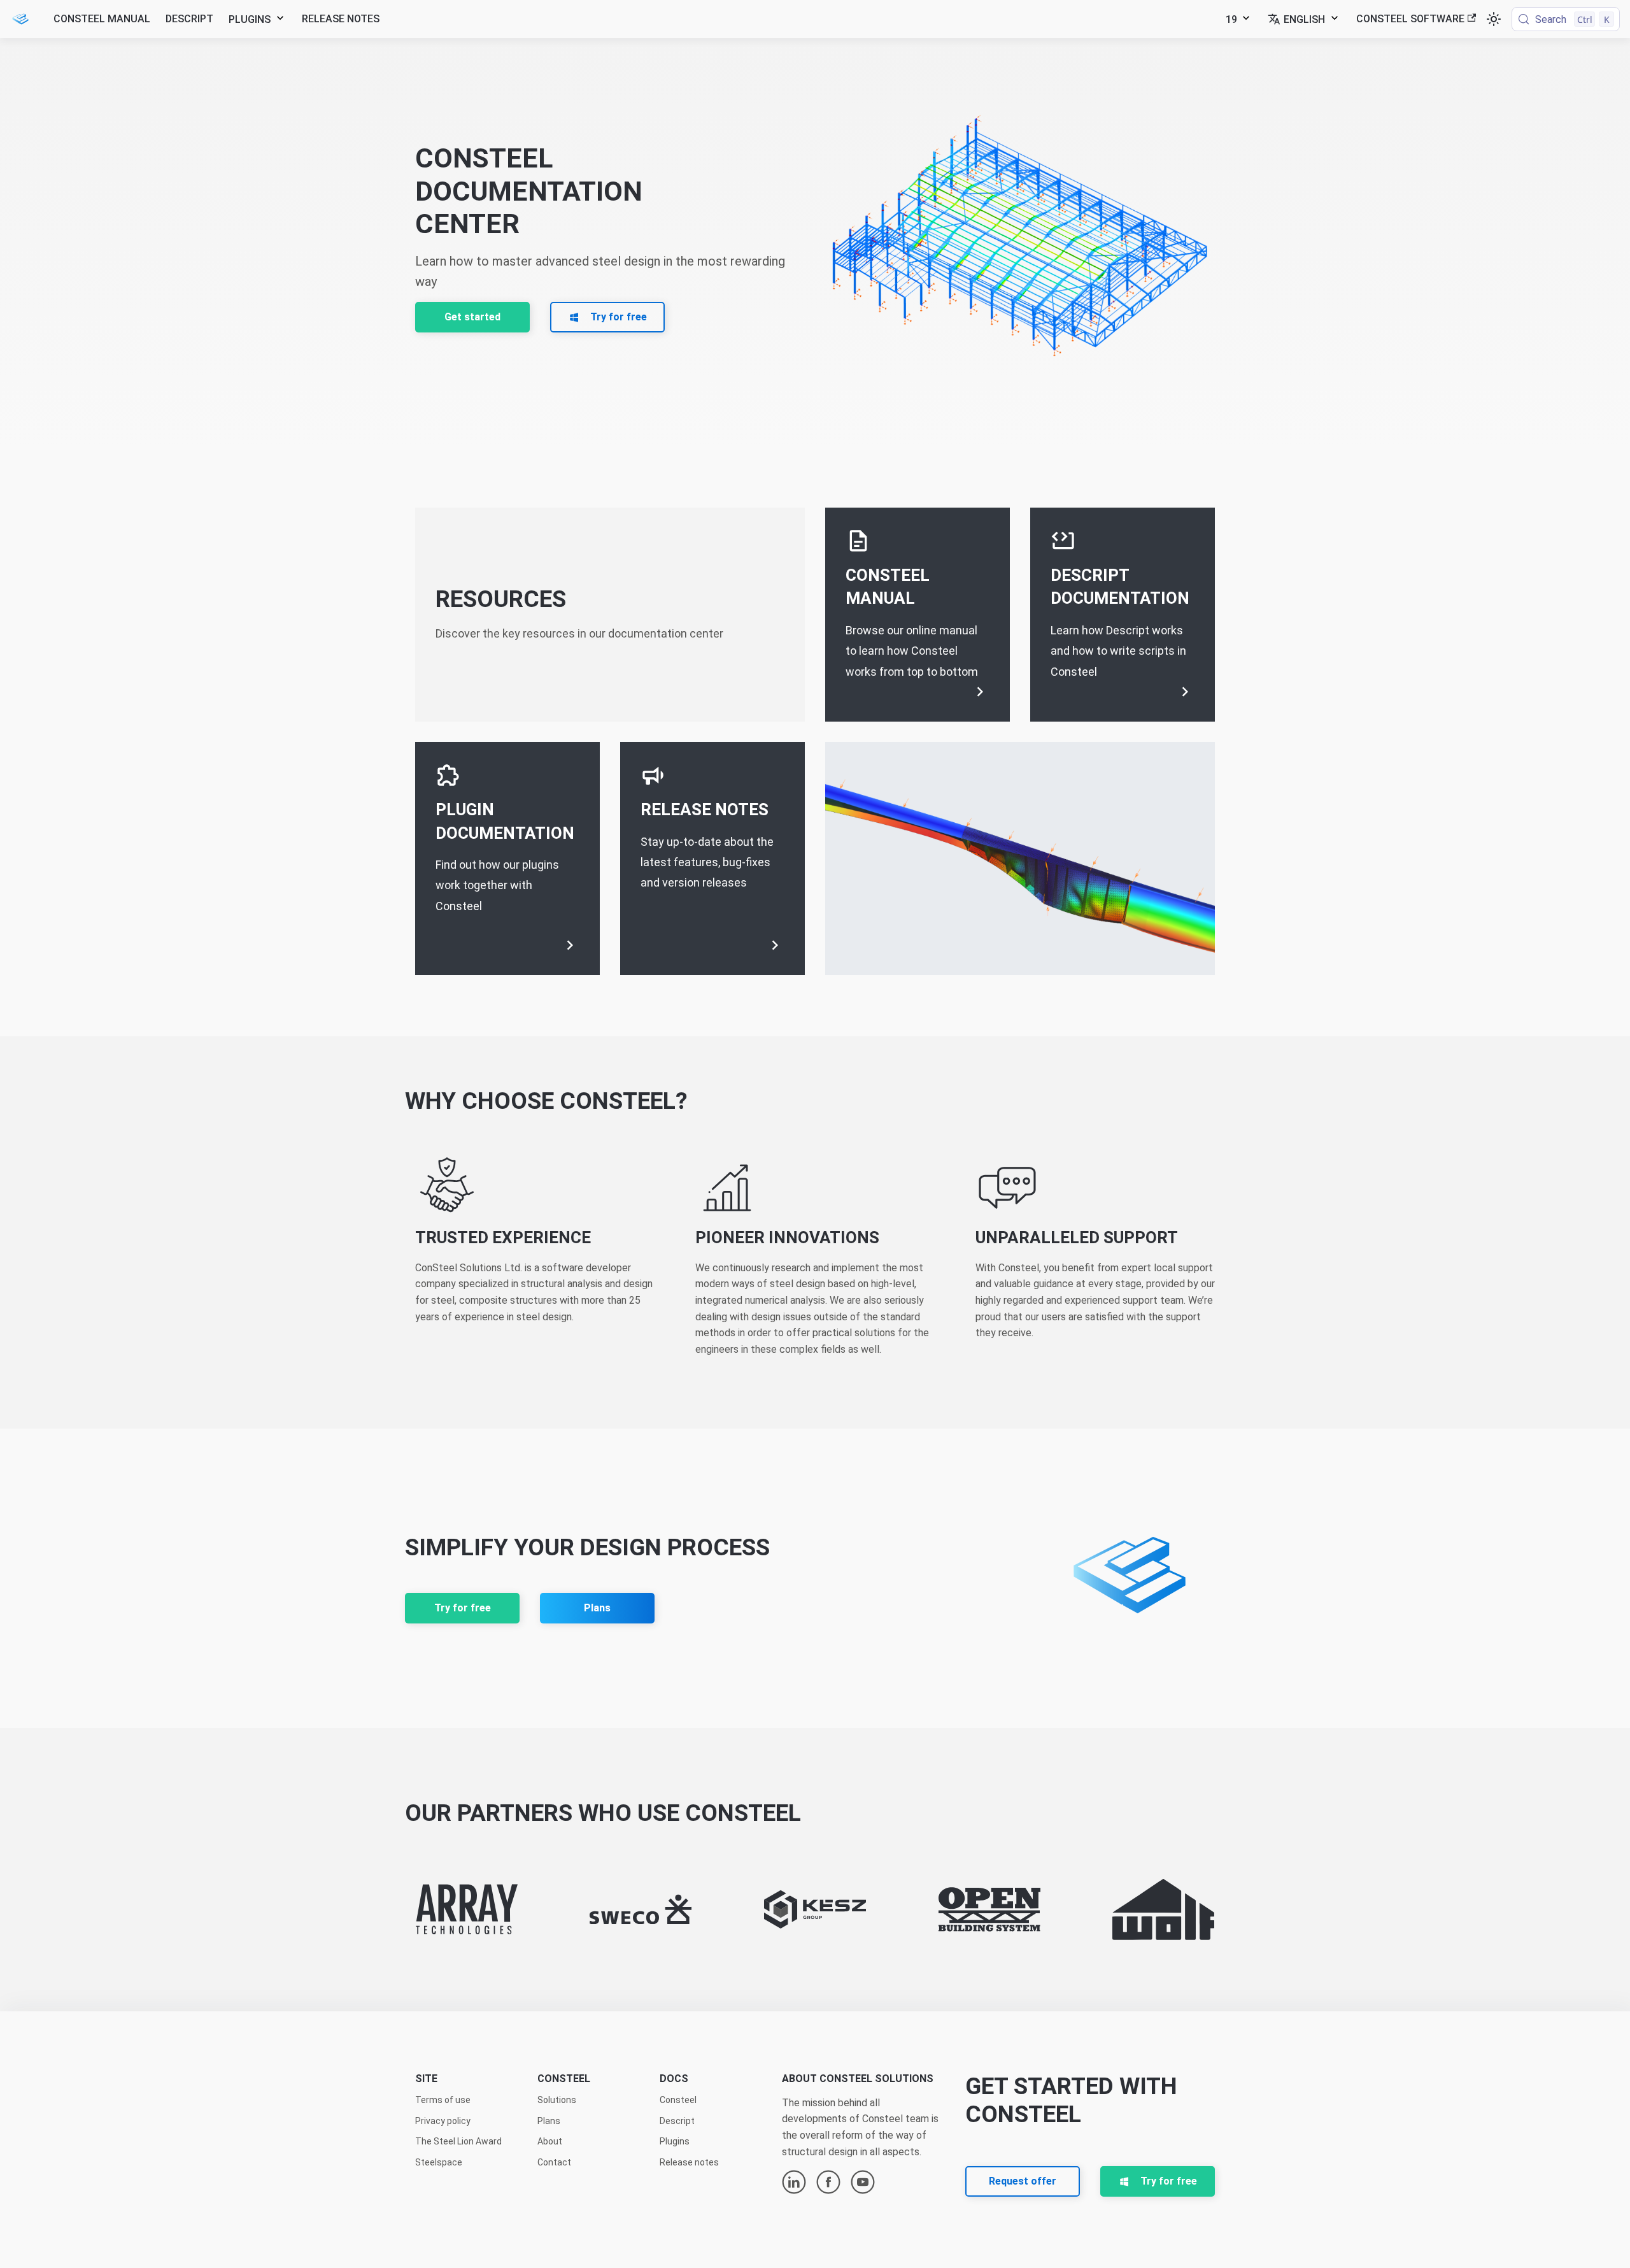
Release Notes (341, 19)
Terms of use (443, 2100)
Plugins (675, 2141)
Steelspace (439, 2162)
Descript (189, 19)
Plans (597, 1608)
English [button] (1304, 19)
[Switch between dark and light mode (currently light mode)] (1494, 19)
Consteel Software (1410, 19)
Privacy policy (443, 2121)
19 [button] (1231, 19)
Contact (554, 2162)
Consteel (678, 2100)
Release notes (689, 2162)
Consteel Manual (102, 19)
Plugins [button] (250, 19)
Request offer (1023, 2181)
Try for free (463, 1608)
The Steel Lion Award (458, 2141)
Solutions (557, 2100)
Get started (472, 317)
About (550, 2141)
